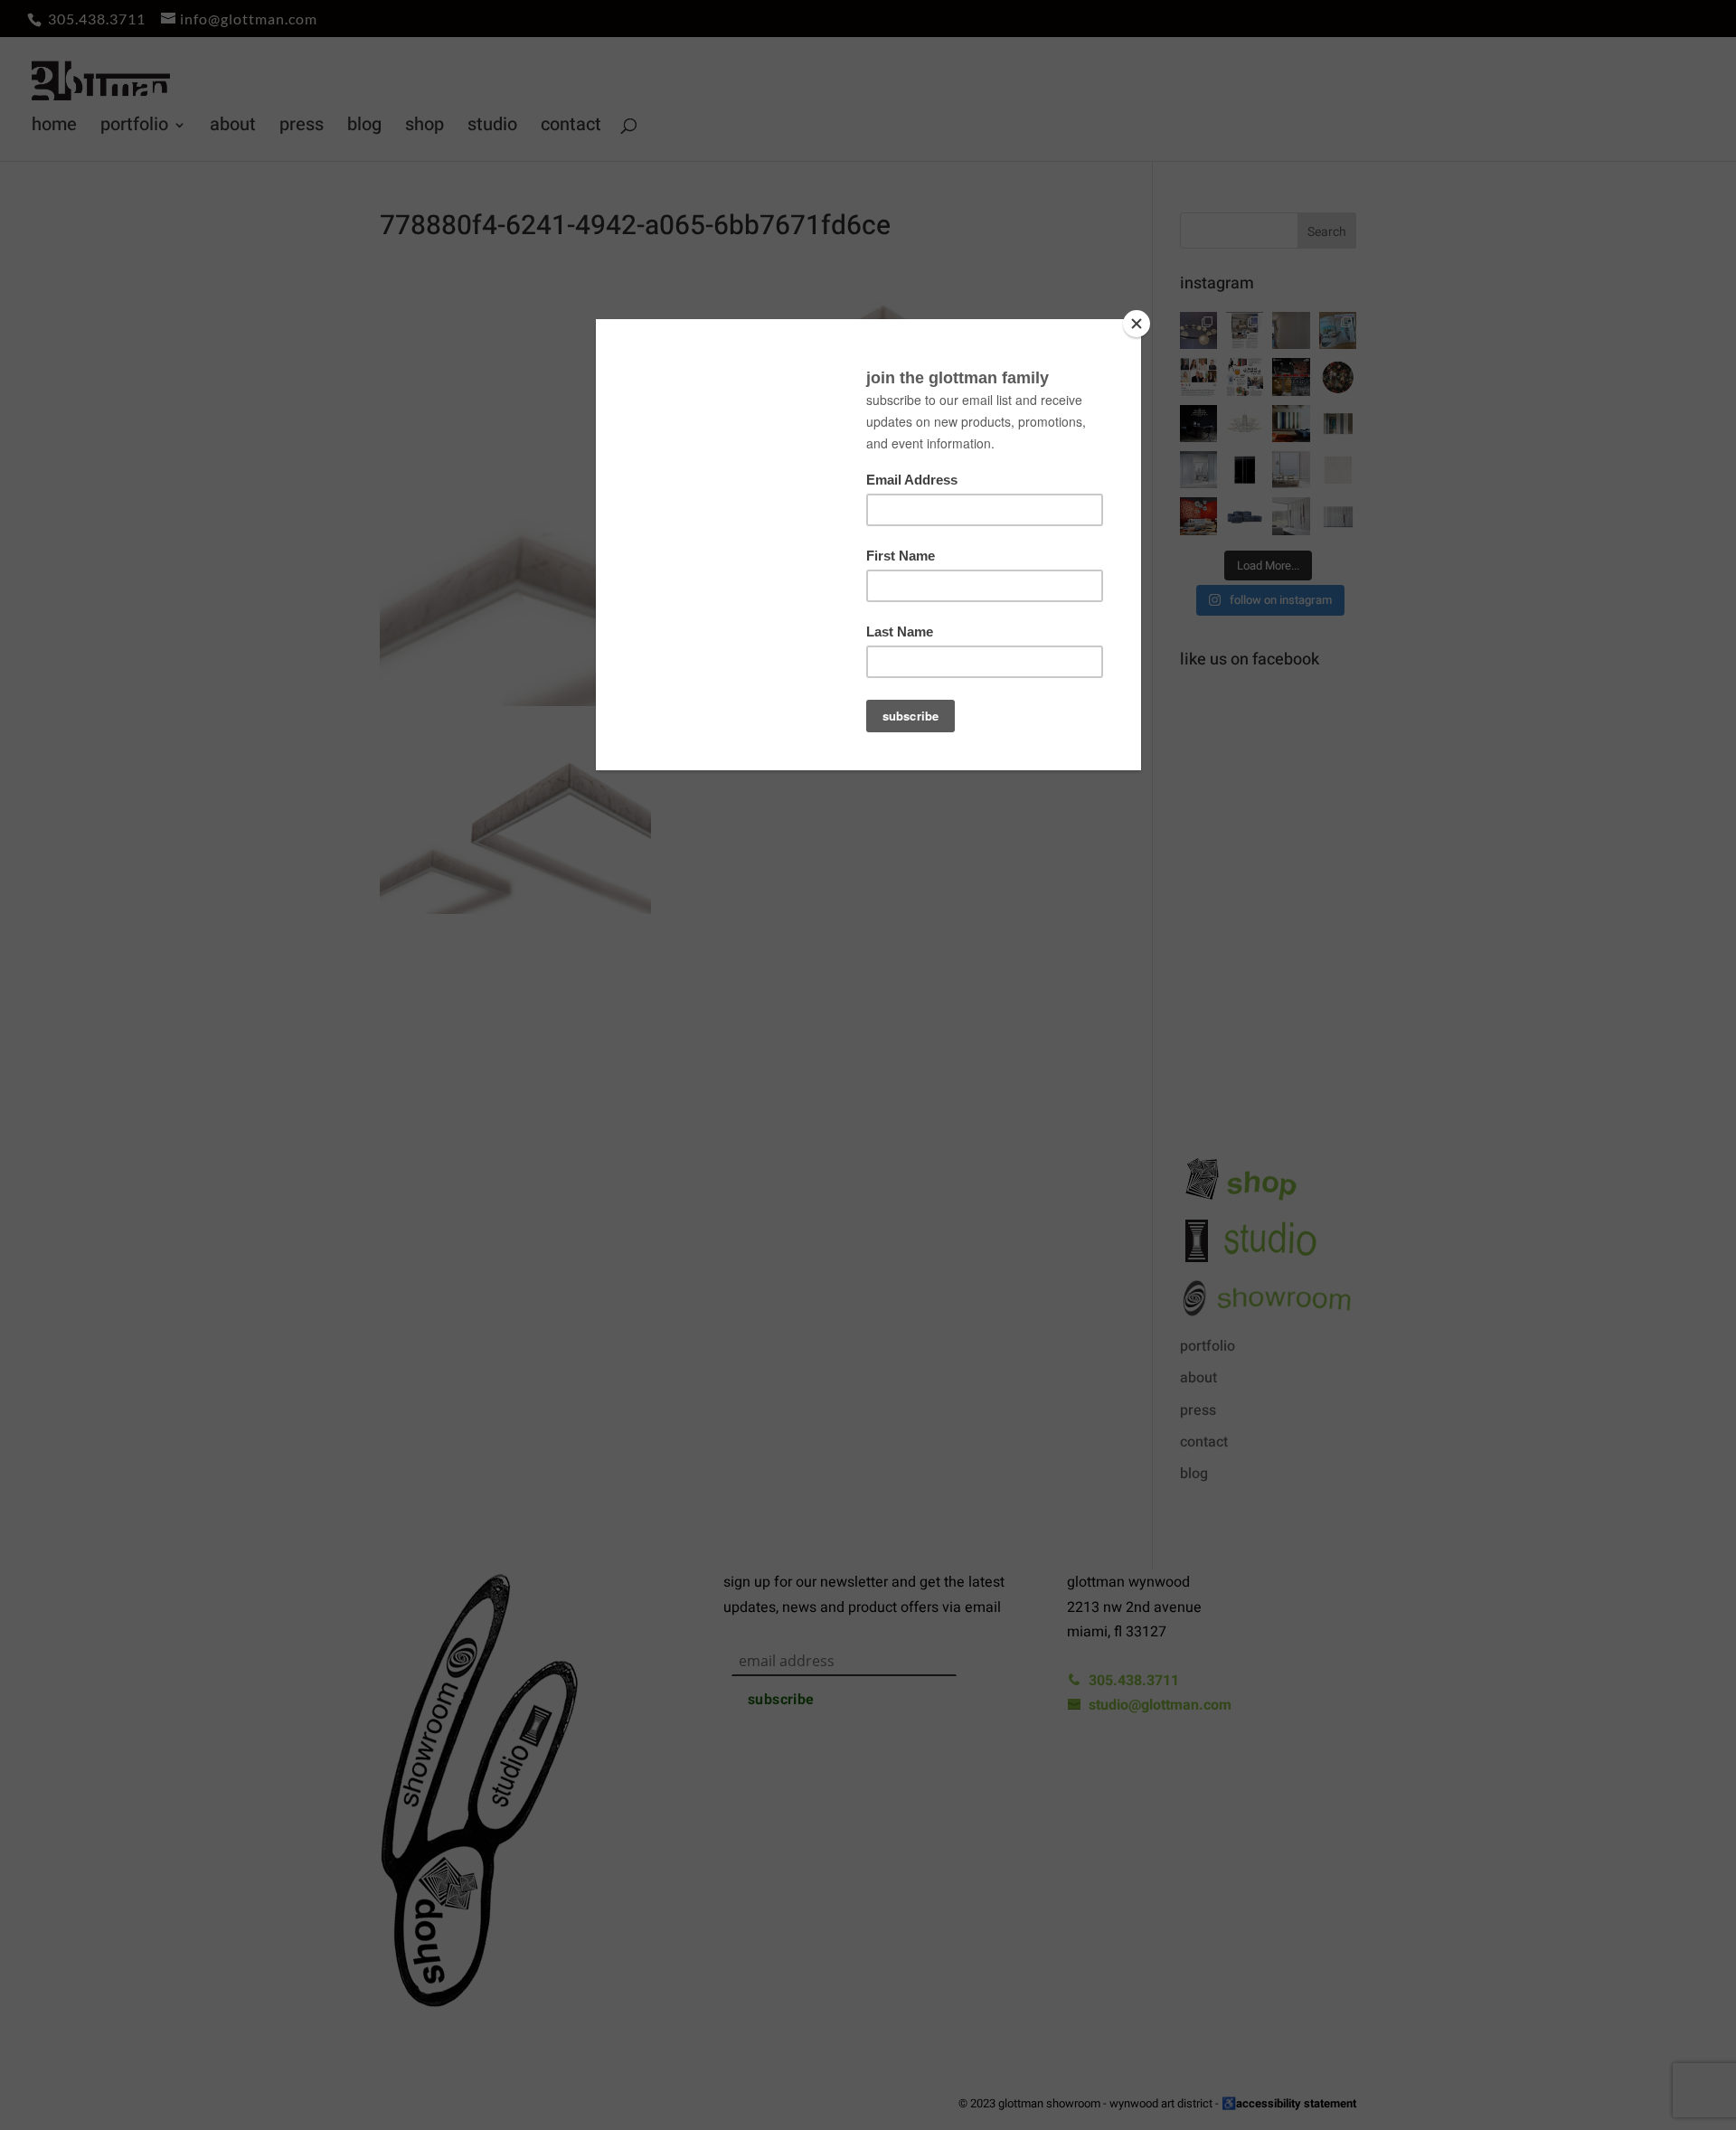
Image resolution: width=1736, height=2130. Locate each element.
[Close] (1137, 324)
